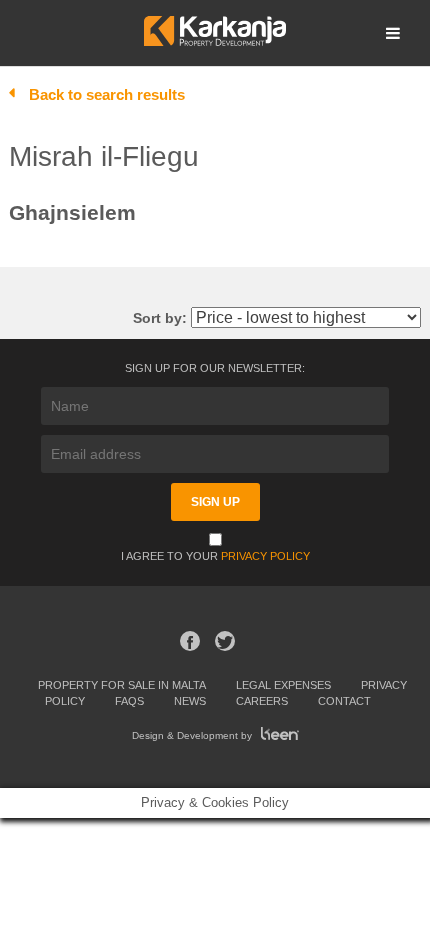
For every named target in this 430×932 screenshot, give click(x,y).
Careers (262, 701)
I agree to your (215, 556)
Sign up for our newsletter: (215, 368)
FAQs (129, 701)
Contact (344, 701)
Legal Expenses (283, 685)
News (190, 701)
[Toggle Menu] (393, 33)
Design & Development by (193, 735)
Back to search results (107, 94)
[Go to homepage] (214, 40)
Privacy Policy (265, 556)
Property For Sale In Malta (122, 685)
